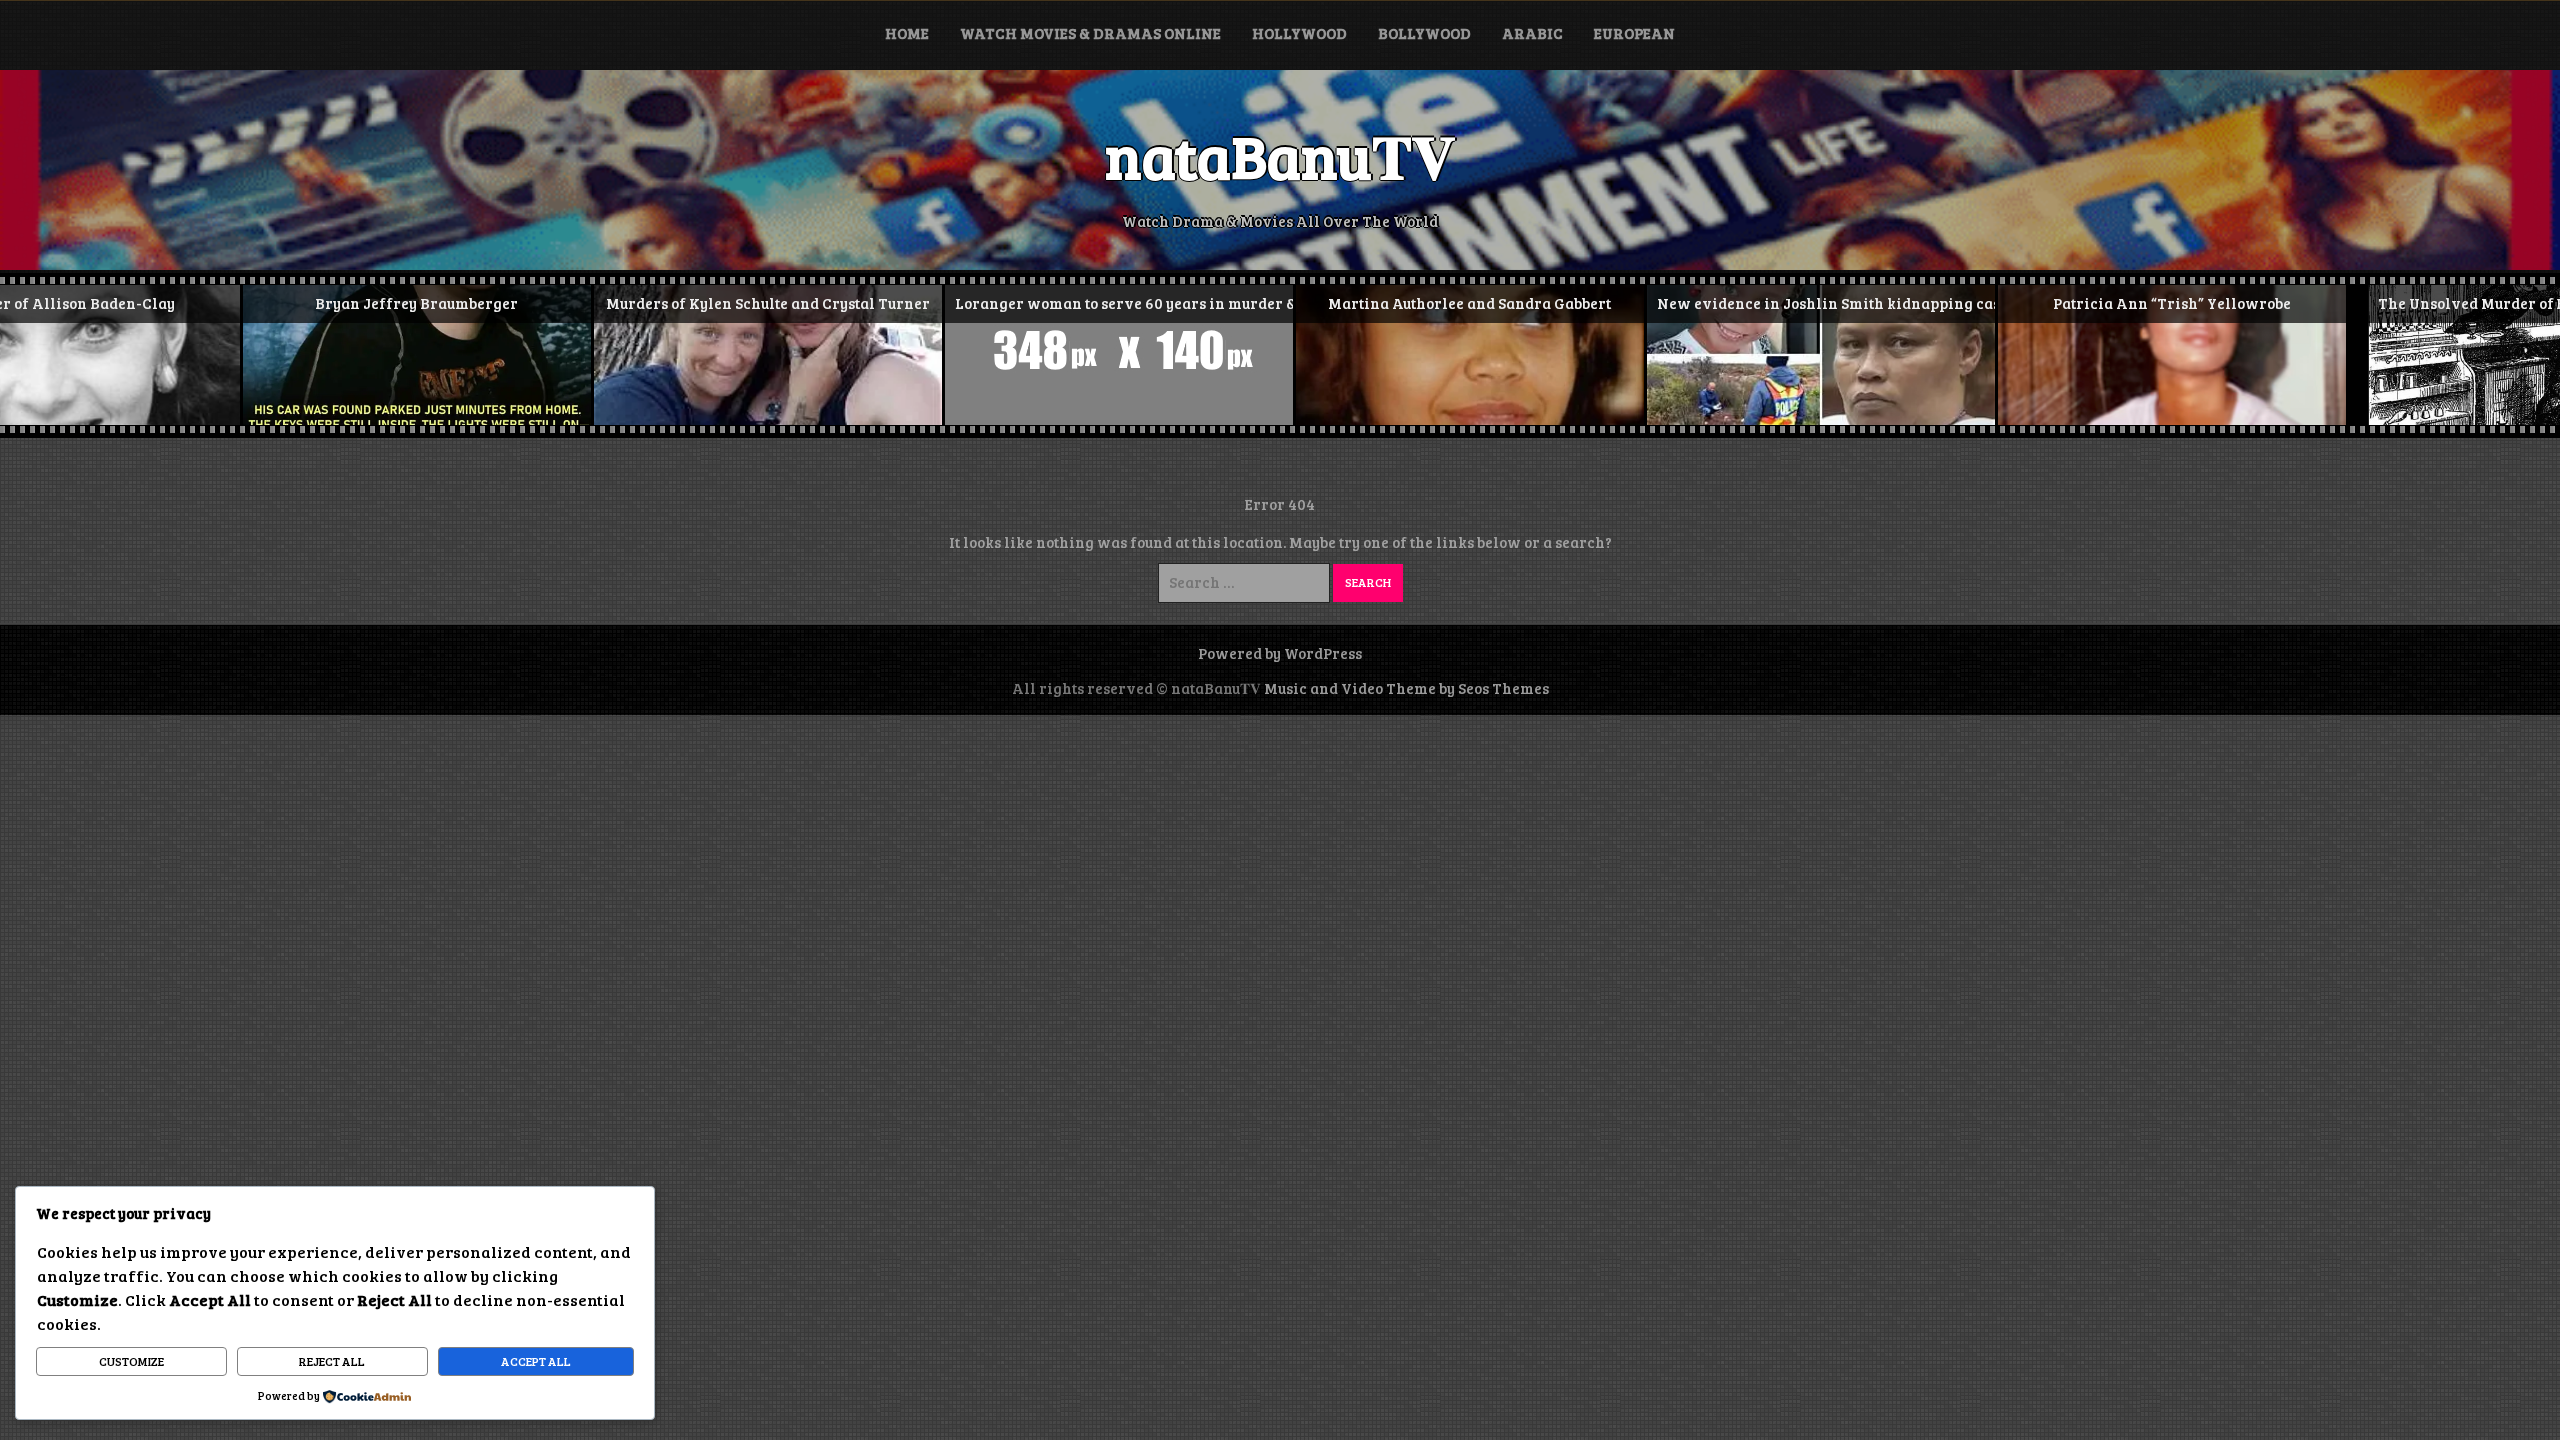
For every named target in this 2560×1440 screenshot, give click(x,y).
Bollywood (1424, 33)
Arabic (1532, 33)
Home (907, 33)
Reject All (332, 1361)
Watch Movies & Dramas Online (1090, 33)
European (1634, 33)
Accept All (536, 1361)
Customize (131, 1361)
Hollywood (1299, 33)
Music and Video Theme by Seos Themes (1406, 688)
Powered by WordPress (1280, 653)
